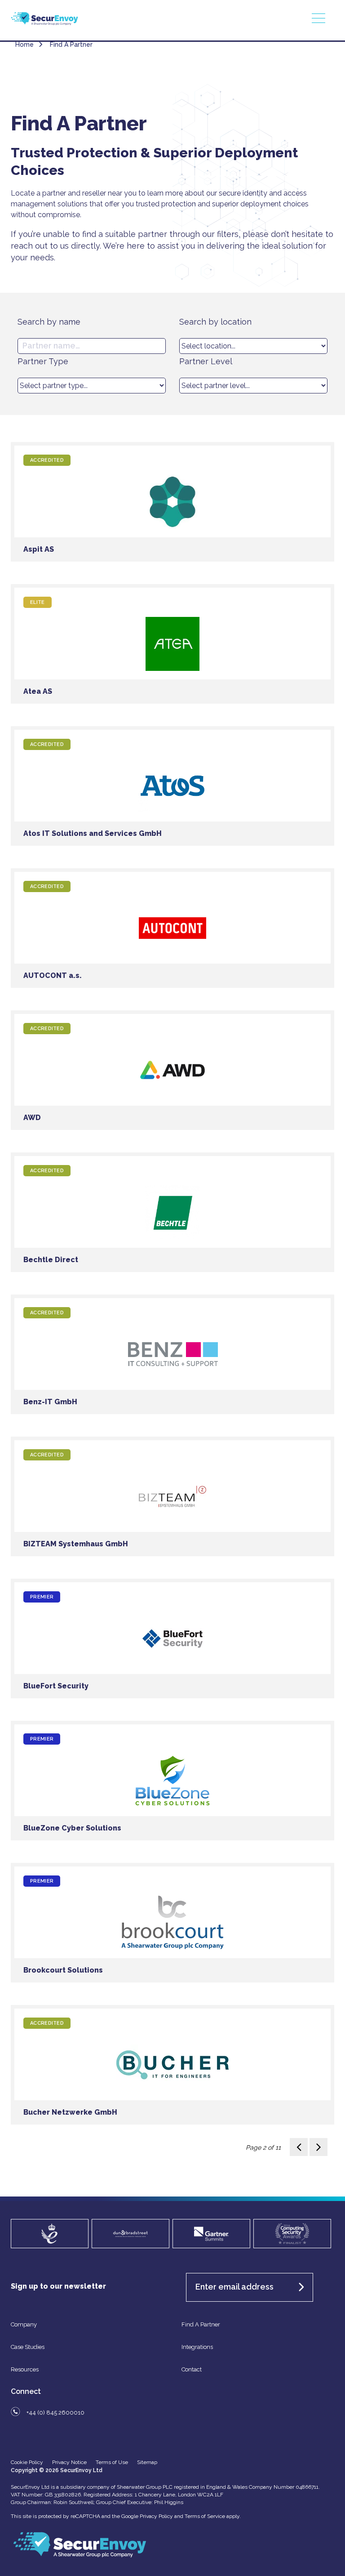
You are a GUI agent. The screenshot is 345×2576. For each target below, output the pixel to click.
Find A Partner (201, 2324)
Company (24, 2324)
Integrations (197, 2347)
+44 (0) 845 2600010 (55, 2413)
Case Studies (28, 2347)
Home (24, 45)
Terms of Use (112, 2462)
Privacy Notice (69, 2462)
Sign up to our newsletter (58, 2286)
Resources (25, 2369)
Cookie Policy (27, 2462)
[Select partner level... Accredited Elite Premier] (253, 386)
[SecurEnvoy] (44, 23)
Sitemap (147, 2462)
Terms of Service (205, 2516)
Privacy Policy (156, 2516)
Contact (192, 2369)
